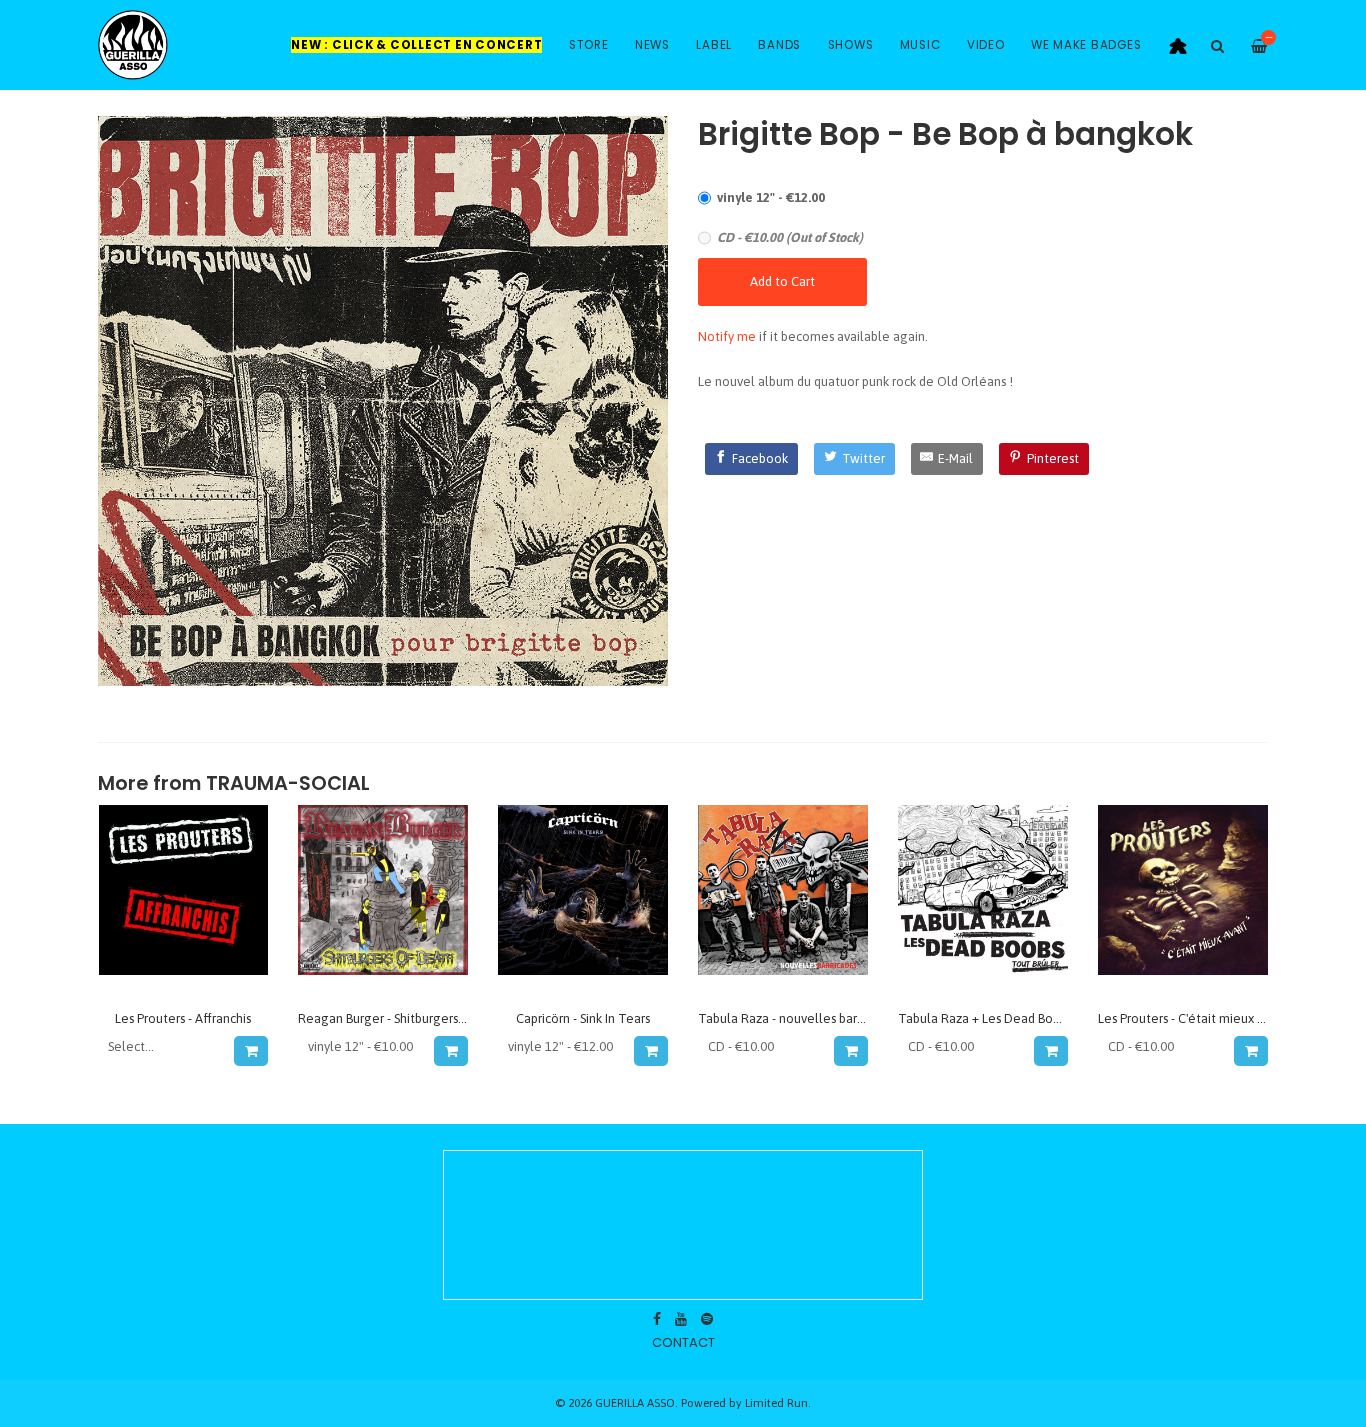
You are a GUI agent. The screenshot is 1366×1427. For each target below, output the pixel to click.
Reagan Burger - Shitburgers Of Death (406, 1018)
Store (589, 45)
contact (683, 1342)
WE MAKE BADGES (1086, 45)
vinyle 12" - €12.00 (771, 197)
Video (986, 45)
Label (714, 45)
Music (920, 45)
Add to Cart (782, 281)
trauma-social (288, 783)
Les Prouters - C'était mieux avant (1193, 1018)
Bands (779, 45)
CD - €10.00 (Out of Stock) (790, 237)
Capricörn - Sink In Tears (583, 1018)
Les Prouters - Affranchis (183, 1018)
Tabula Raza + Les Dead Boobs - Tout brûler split (1036, 1018)
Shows (851, 45)
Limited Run (776, 1402)
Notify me (727, 336)
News (652, 45)
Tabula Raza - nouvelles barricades (797, 1018)
